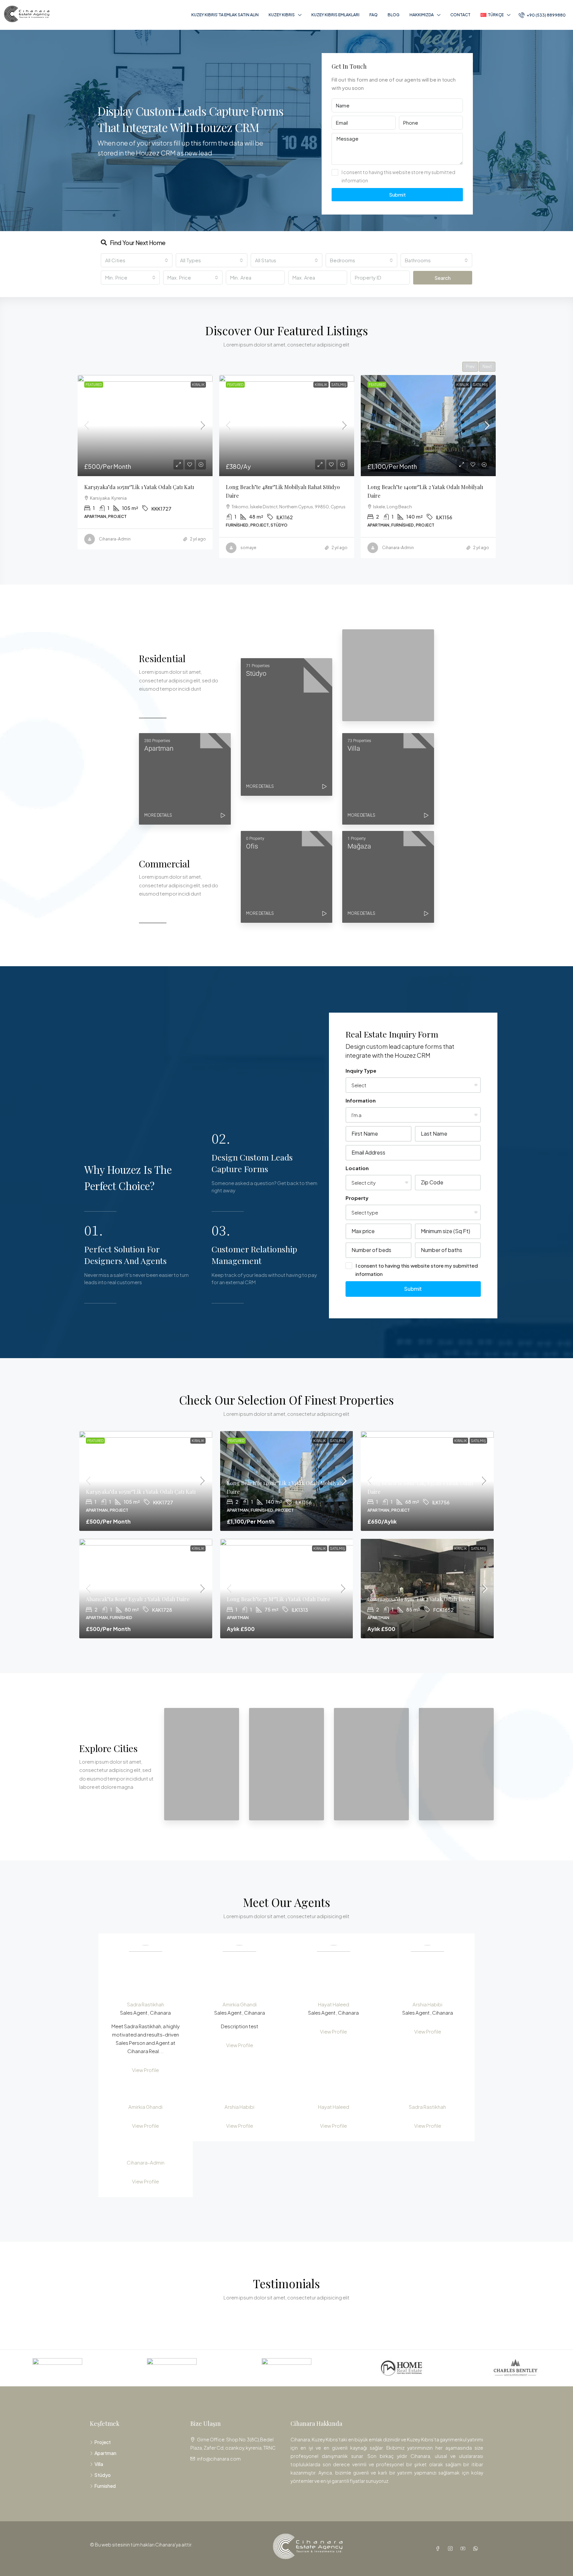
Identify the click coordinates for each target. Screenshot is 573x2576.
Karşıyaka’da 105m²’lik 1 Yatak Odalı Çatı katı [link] (141, 1492)
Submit (397, 194)
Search (443, 278)
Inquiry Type (361, 1070)
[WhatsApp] (477, 2548)
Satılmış (197, 385)
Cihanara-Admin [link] (256, 548)
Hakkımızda (422, 15)
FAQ (374, 15)
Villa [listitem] (99, 2464)
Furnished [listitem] (105, 2486)
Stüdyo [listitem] (103, 2475)
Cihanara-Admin (146, 2162)
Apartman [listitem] (105, 2453)
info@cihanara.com (219, 2459)
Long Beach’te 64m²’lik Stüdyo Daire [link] (412, 487)
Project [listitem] (103, 2442)
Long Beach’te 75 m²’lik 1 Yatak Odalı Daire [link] (278, 1599)
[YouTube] (464, 2548)
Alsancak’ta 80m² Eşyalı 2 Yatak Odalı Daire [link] (138, 1599)
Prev (470, 367)
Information (361, 1100)
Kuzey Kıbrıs (282, 15)
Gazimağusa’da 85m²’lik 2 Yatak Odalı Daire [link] (419, 1599)
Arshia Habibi (427, 2004)
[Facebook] (439, 2548)
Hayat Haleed (334, 2004)
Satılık (435, 385)
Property (357, 1198)
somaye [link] (107, 548)
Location (357, 1168)
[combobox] (137, 260)
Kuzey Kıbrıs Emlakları (335, 15)
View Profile (145, 2070)
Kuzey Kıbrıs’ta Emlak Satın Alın (225, 15)
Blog (394, 15)
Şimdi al (452, 385)
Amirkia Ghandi (240, 2004)
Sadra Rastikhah (146, 2004)
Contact (460, 15)
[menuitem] (542, 15)
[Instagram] (452, 2548)
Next (487, 367)
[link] (145, 426)
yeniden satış (476, 385)
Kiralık (179, 385)
